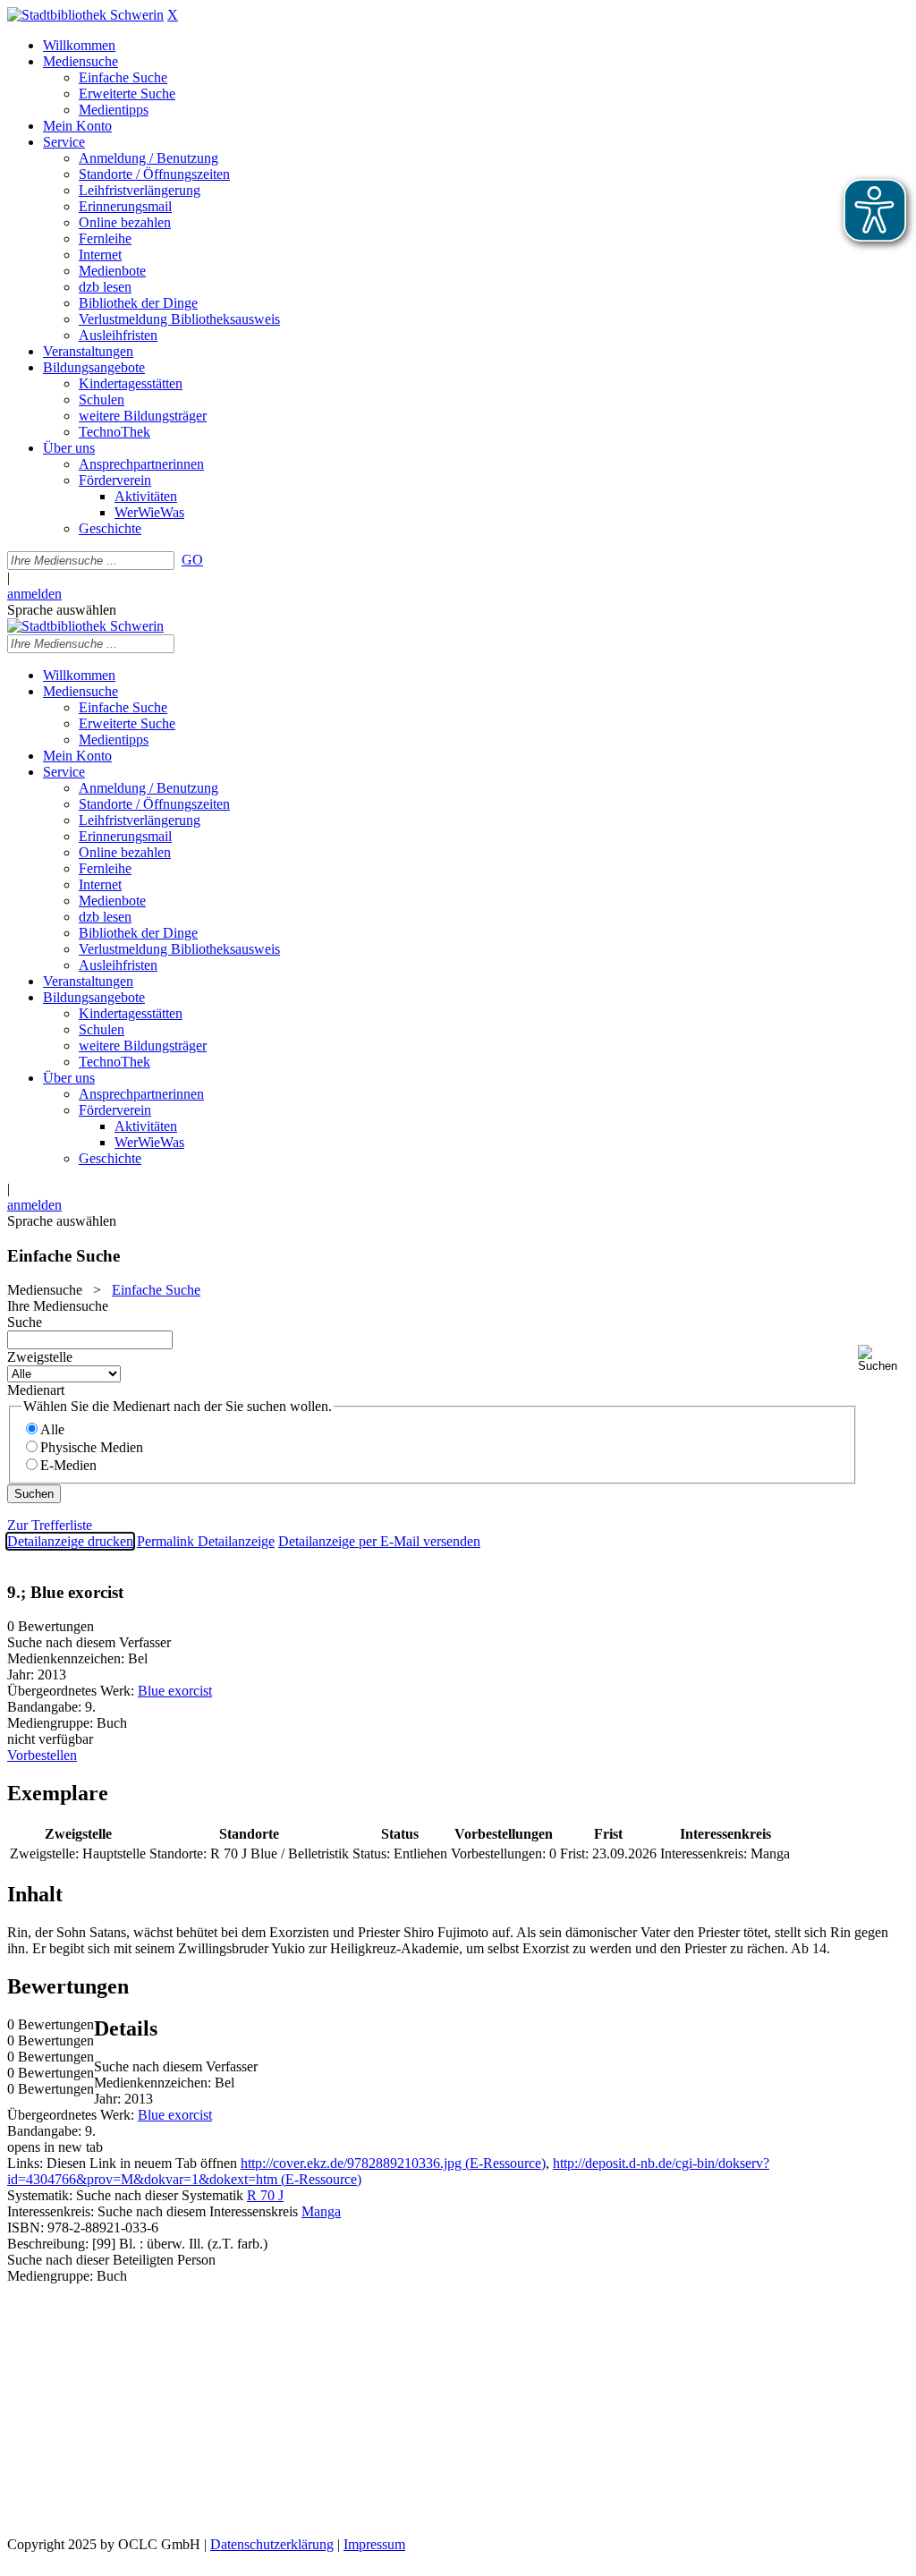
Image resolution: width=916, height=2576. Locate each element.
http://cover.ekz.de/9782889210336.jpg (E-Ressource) (393, 2163)
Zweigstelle (40, 1357)
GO (192, 560)
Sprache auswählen (62, 610)
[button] (883, 1359)
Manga (321, 2211)
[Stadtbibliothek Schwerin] (85, 15)
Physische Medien (92, 1447)
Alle (52, 1429)
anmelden (34, 594)
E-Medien (68, 1465)
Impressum (374, 2544)
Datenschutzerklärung (272, 2544)
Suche (25, 1322)
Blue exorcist (175, 1691)
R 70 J (265, 2195)
